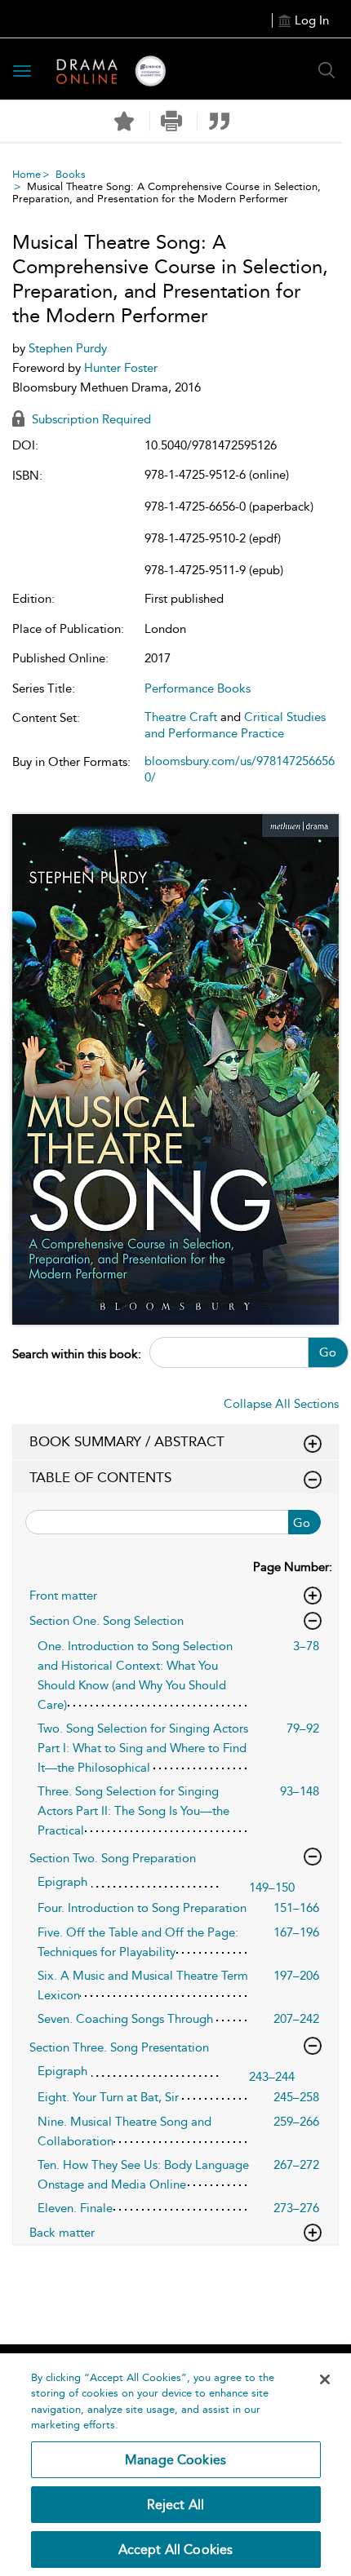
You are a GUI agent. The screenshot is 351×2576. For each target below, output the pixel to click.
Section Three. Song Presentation (119, 2047)
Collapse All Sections (281, 1404)
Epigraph (62, 1882)
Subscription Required (90, 419)
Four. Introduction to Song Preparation (142, 1908)
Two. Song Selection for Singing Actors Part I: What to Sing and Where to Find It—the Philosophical (143, 1748)
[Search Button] (327, 70)
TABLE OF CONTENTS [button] (100, 1477)
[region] (175, 2465)
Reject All (176, 2505)
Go (328, 1352)
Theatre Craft (181, 717)
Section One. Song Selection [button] (107, 1621)
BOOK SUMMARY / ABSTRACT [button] (127, 1441)
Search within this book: (77, 1354)
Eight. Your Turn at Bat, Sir (108, 2097)
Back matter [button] (62, 2233)
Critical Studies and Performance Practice (235, 725)
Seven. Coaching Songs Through (125, 2019)
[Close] (325, 2379)
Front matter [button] (63, 1596)
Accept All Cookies (176, 2549)
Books (71, 174)
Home (27, 174)
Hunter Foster (121, 368)
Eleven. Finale (75, 2208)
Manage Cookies (175, 2460)
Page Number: (293, 1567)
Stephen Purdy (68, 348)
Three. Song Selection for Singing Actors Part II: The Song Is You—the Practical (133, 1811)
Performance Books (198, 688)
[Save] (124, 122)
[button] (172, 121)
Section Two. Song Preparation (113, 1858)
